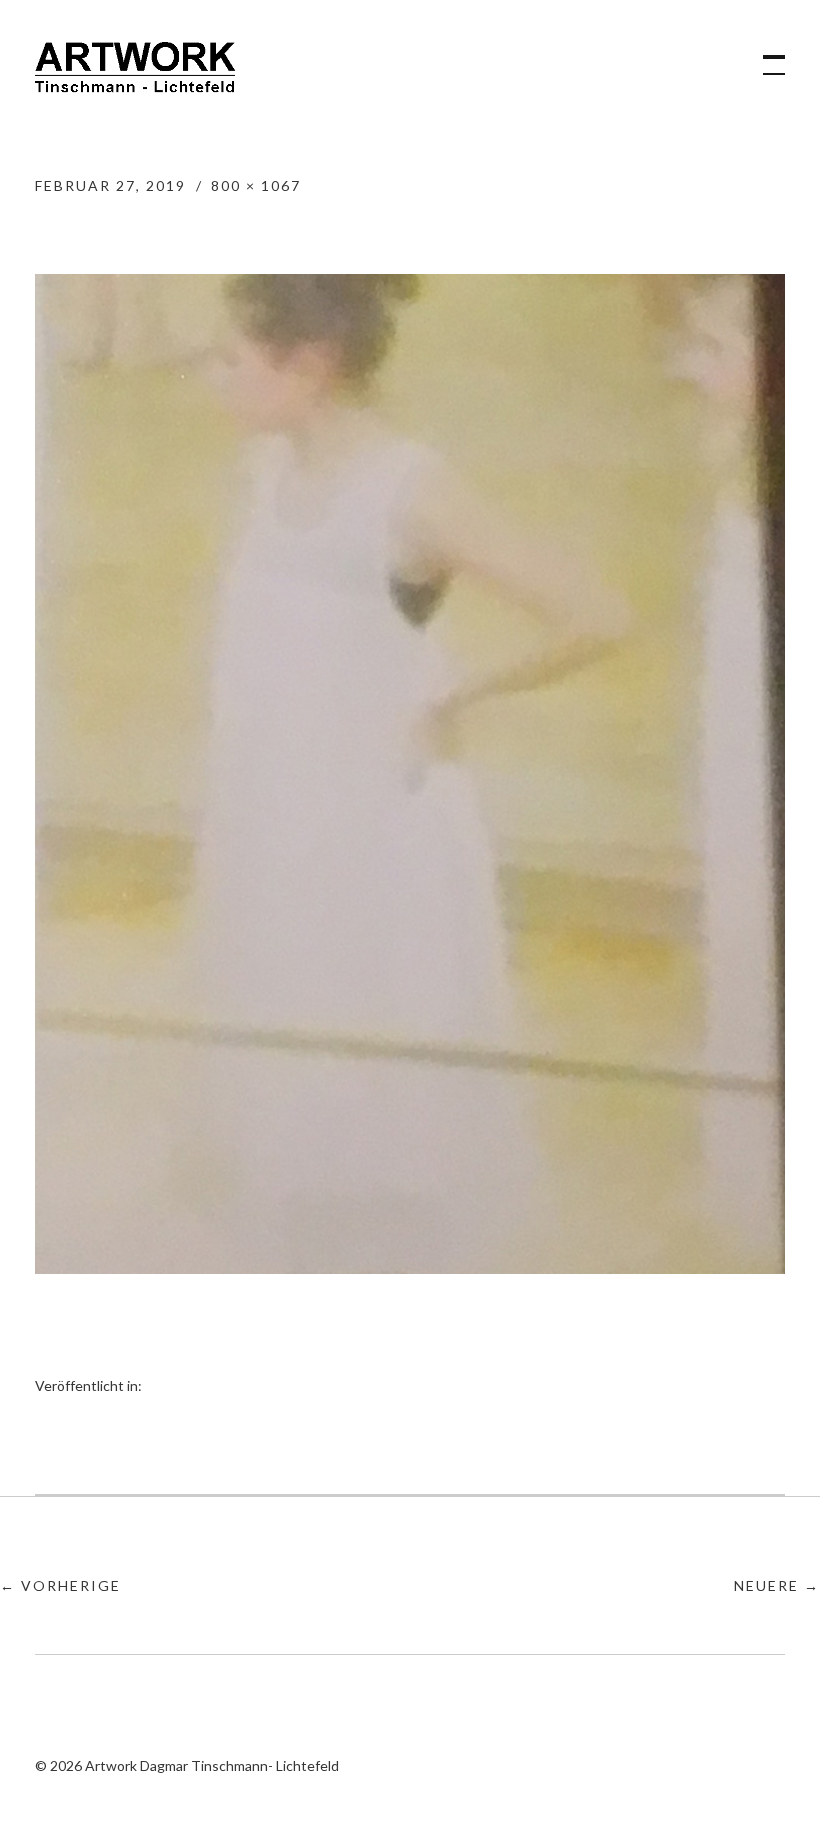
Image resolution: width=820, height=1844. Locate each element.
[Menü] (765, 55)
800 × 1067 (256, 185)
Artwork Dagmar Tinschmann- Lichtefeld (135, 75)
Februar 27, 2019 (110, 185)
